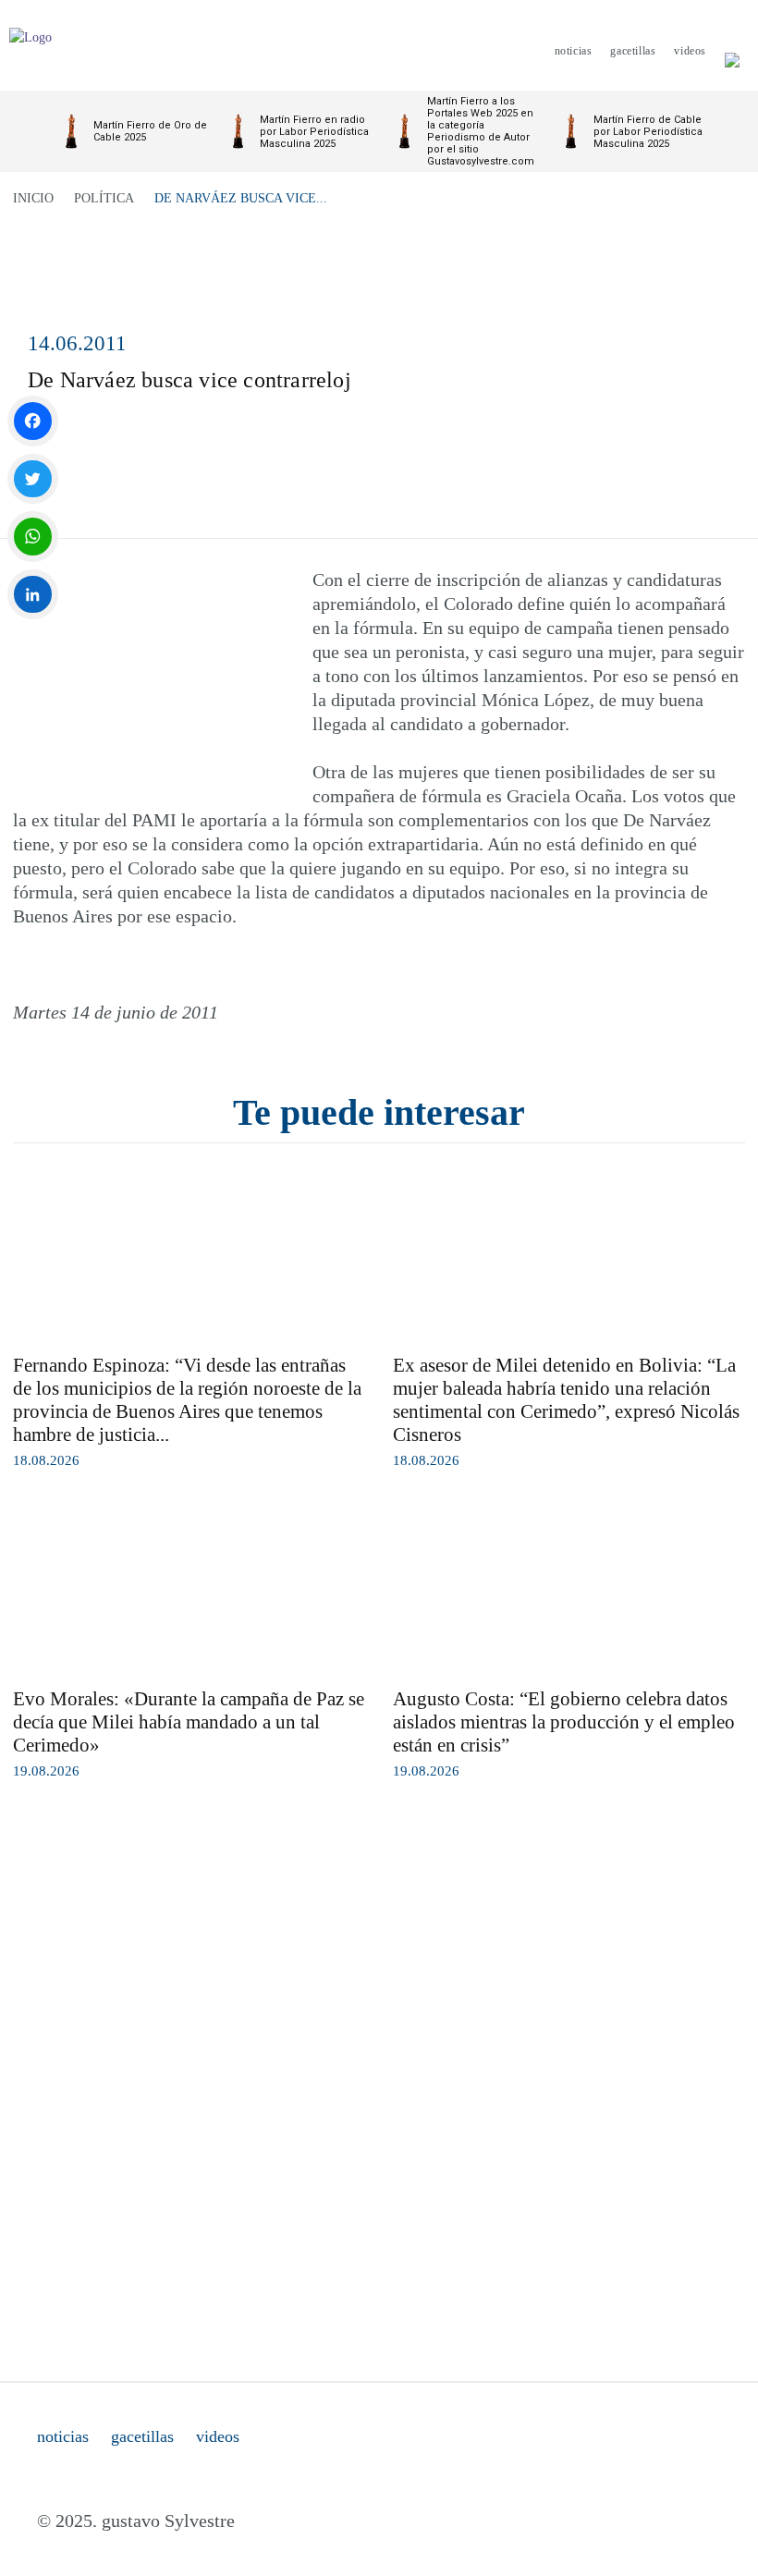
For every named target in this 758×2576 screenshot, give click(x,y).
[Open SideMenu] (732, 51)
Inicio (33, 198)
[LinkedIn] (33, 595)
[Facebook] (33, 421)
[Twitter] (33, 479)
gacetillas (142, 2436)
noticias (63, 2436)
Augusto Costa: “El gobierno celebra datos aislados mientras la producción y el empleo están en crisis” (564, 1722)
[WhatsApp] (33, 537)
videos (218, 2436)
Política (104, 198)
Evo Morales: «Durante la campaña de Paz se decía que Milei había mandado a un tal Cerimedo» (189, 1722)
